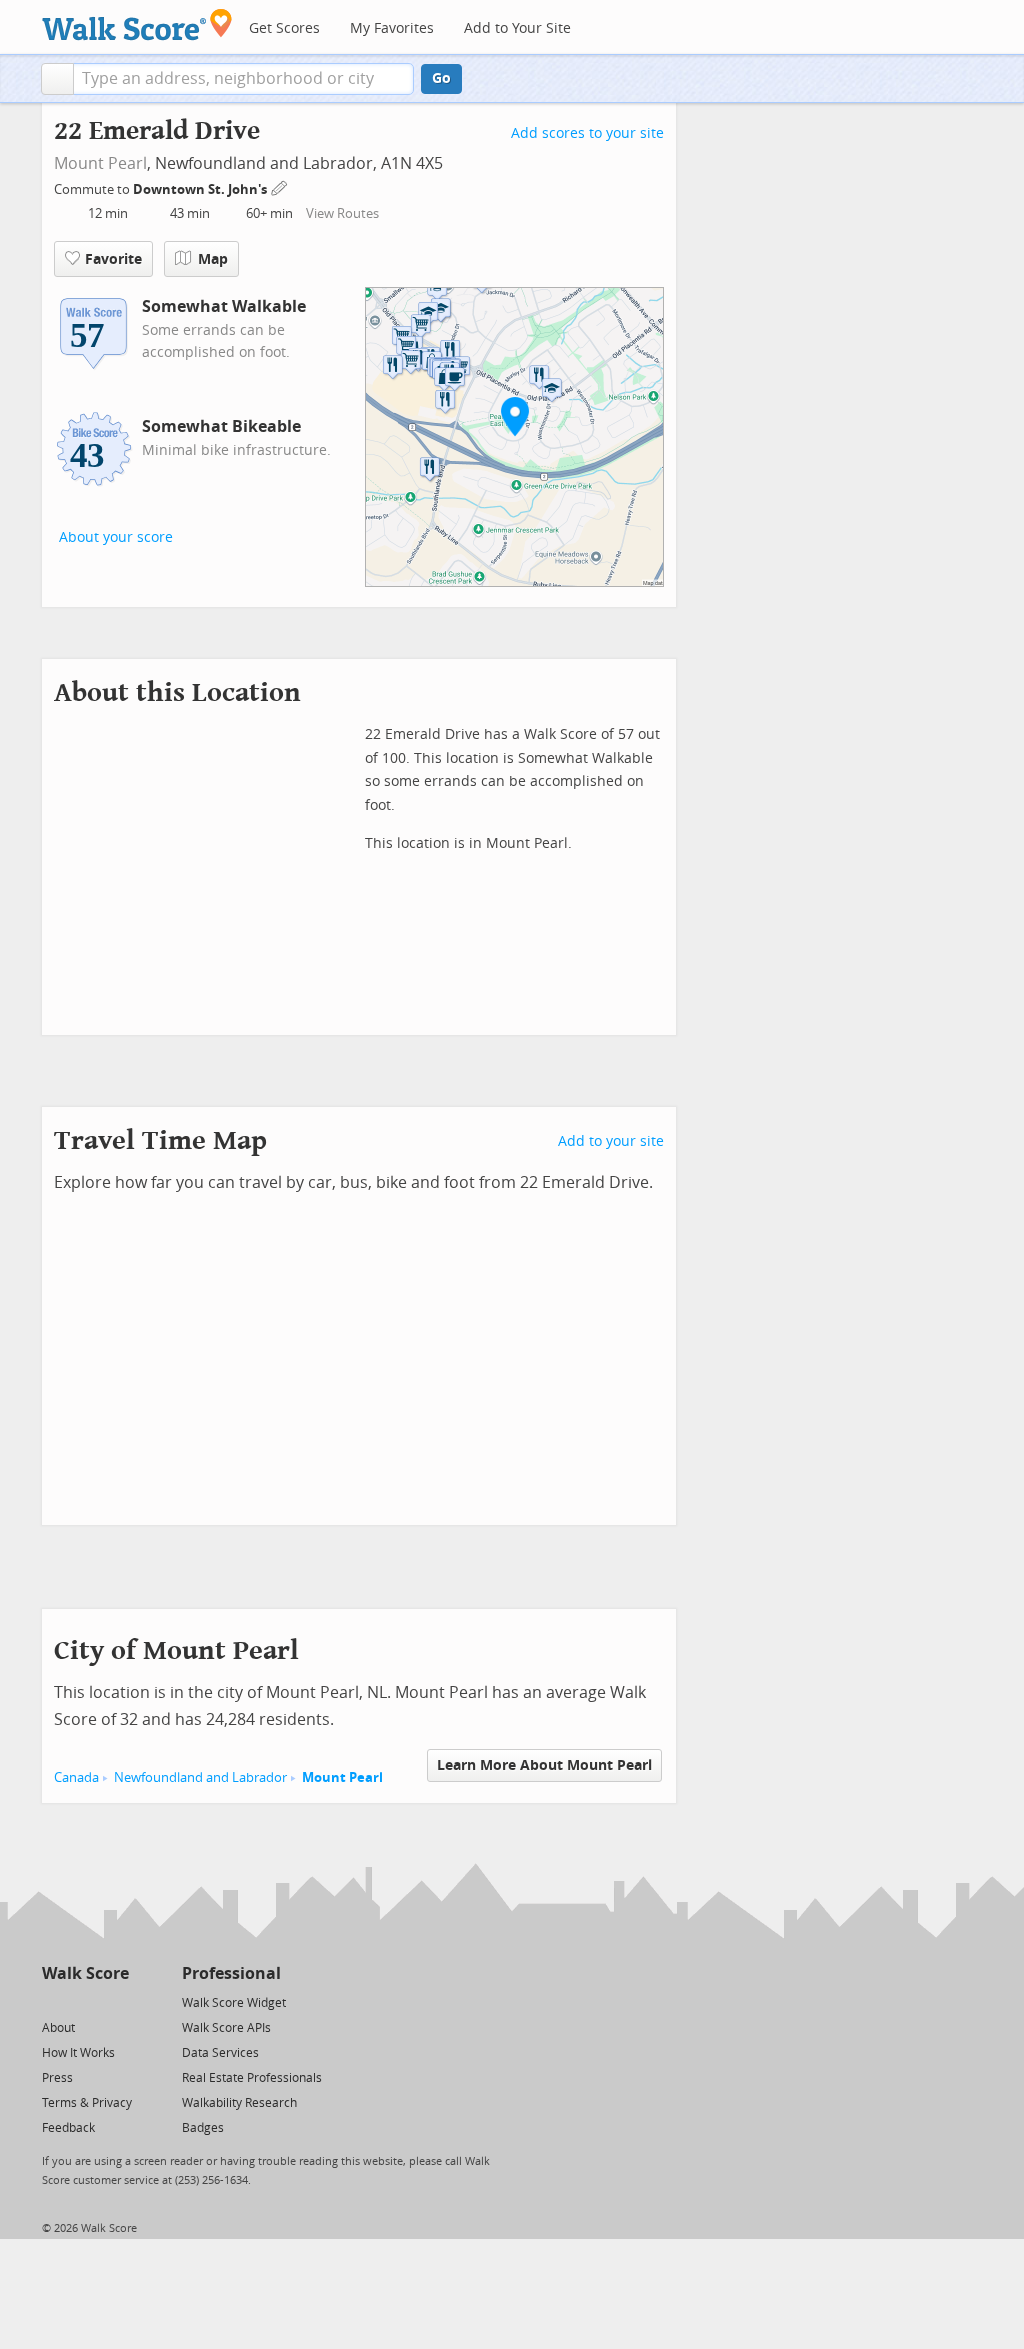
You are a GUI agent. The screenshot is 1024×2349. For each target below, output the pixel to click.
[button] (57, 79)
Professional (231, 1973)
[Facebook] (84, 2001)
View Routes (342, 213)
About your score (116, 537)
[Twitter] (53, 2001)
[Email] (115, 2001)
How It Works (78, 2053)
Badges (203, 2128)
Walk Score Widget (234, 2003)
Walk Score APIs (226, 2028)
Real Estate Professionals (252, 2078)
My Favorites (392, 28)
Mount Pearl (100, 163)
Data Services (220, 2053)
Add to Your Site (517, 28)
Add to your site (611, 1141)
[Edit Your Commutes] (280, 186)
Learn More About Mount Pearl (544, 1765)
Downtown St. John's (201, 189)
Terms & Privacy (87, 2103)
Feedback (68, 2128)
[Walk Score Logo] (137, 24)
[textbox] (243, 79)
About (58, 2028)
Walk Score (85, 1973)
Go (441, 78)
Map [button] (213, 259)
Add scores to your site (587, 133)
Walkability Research (239, 2103)
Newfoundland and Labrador (200, 1777)
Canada (76, 1777)
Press (57, 2078)
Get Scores (284, 28)
